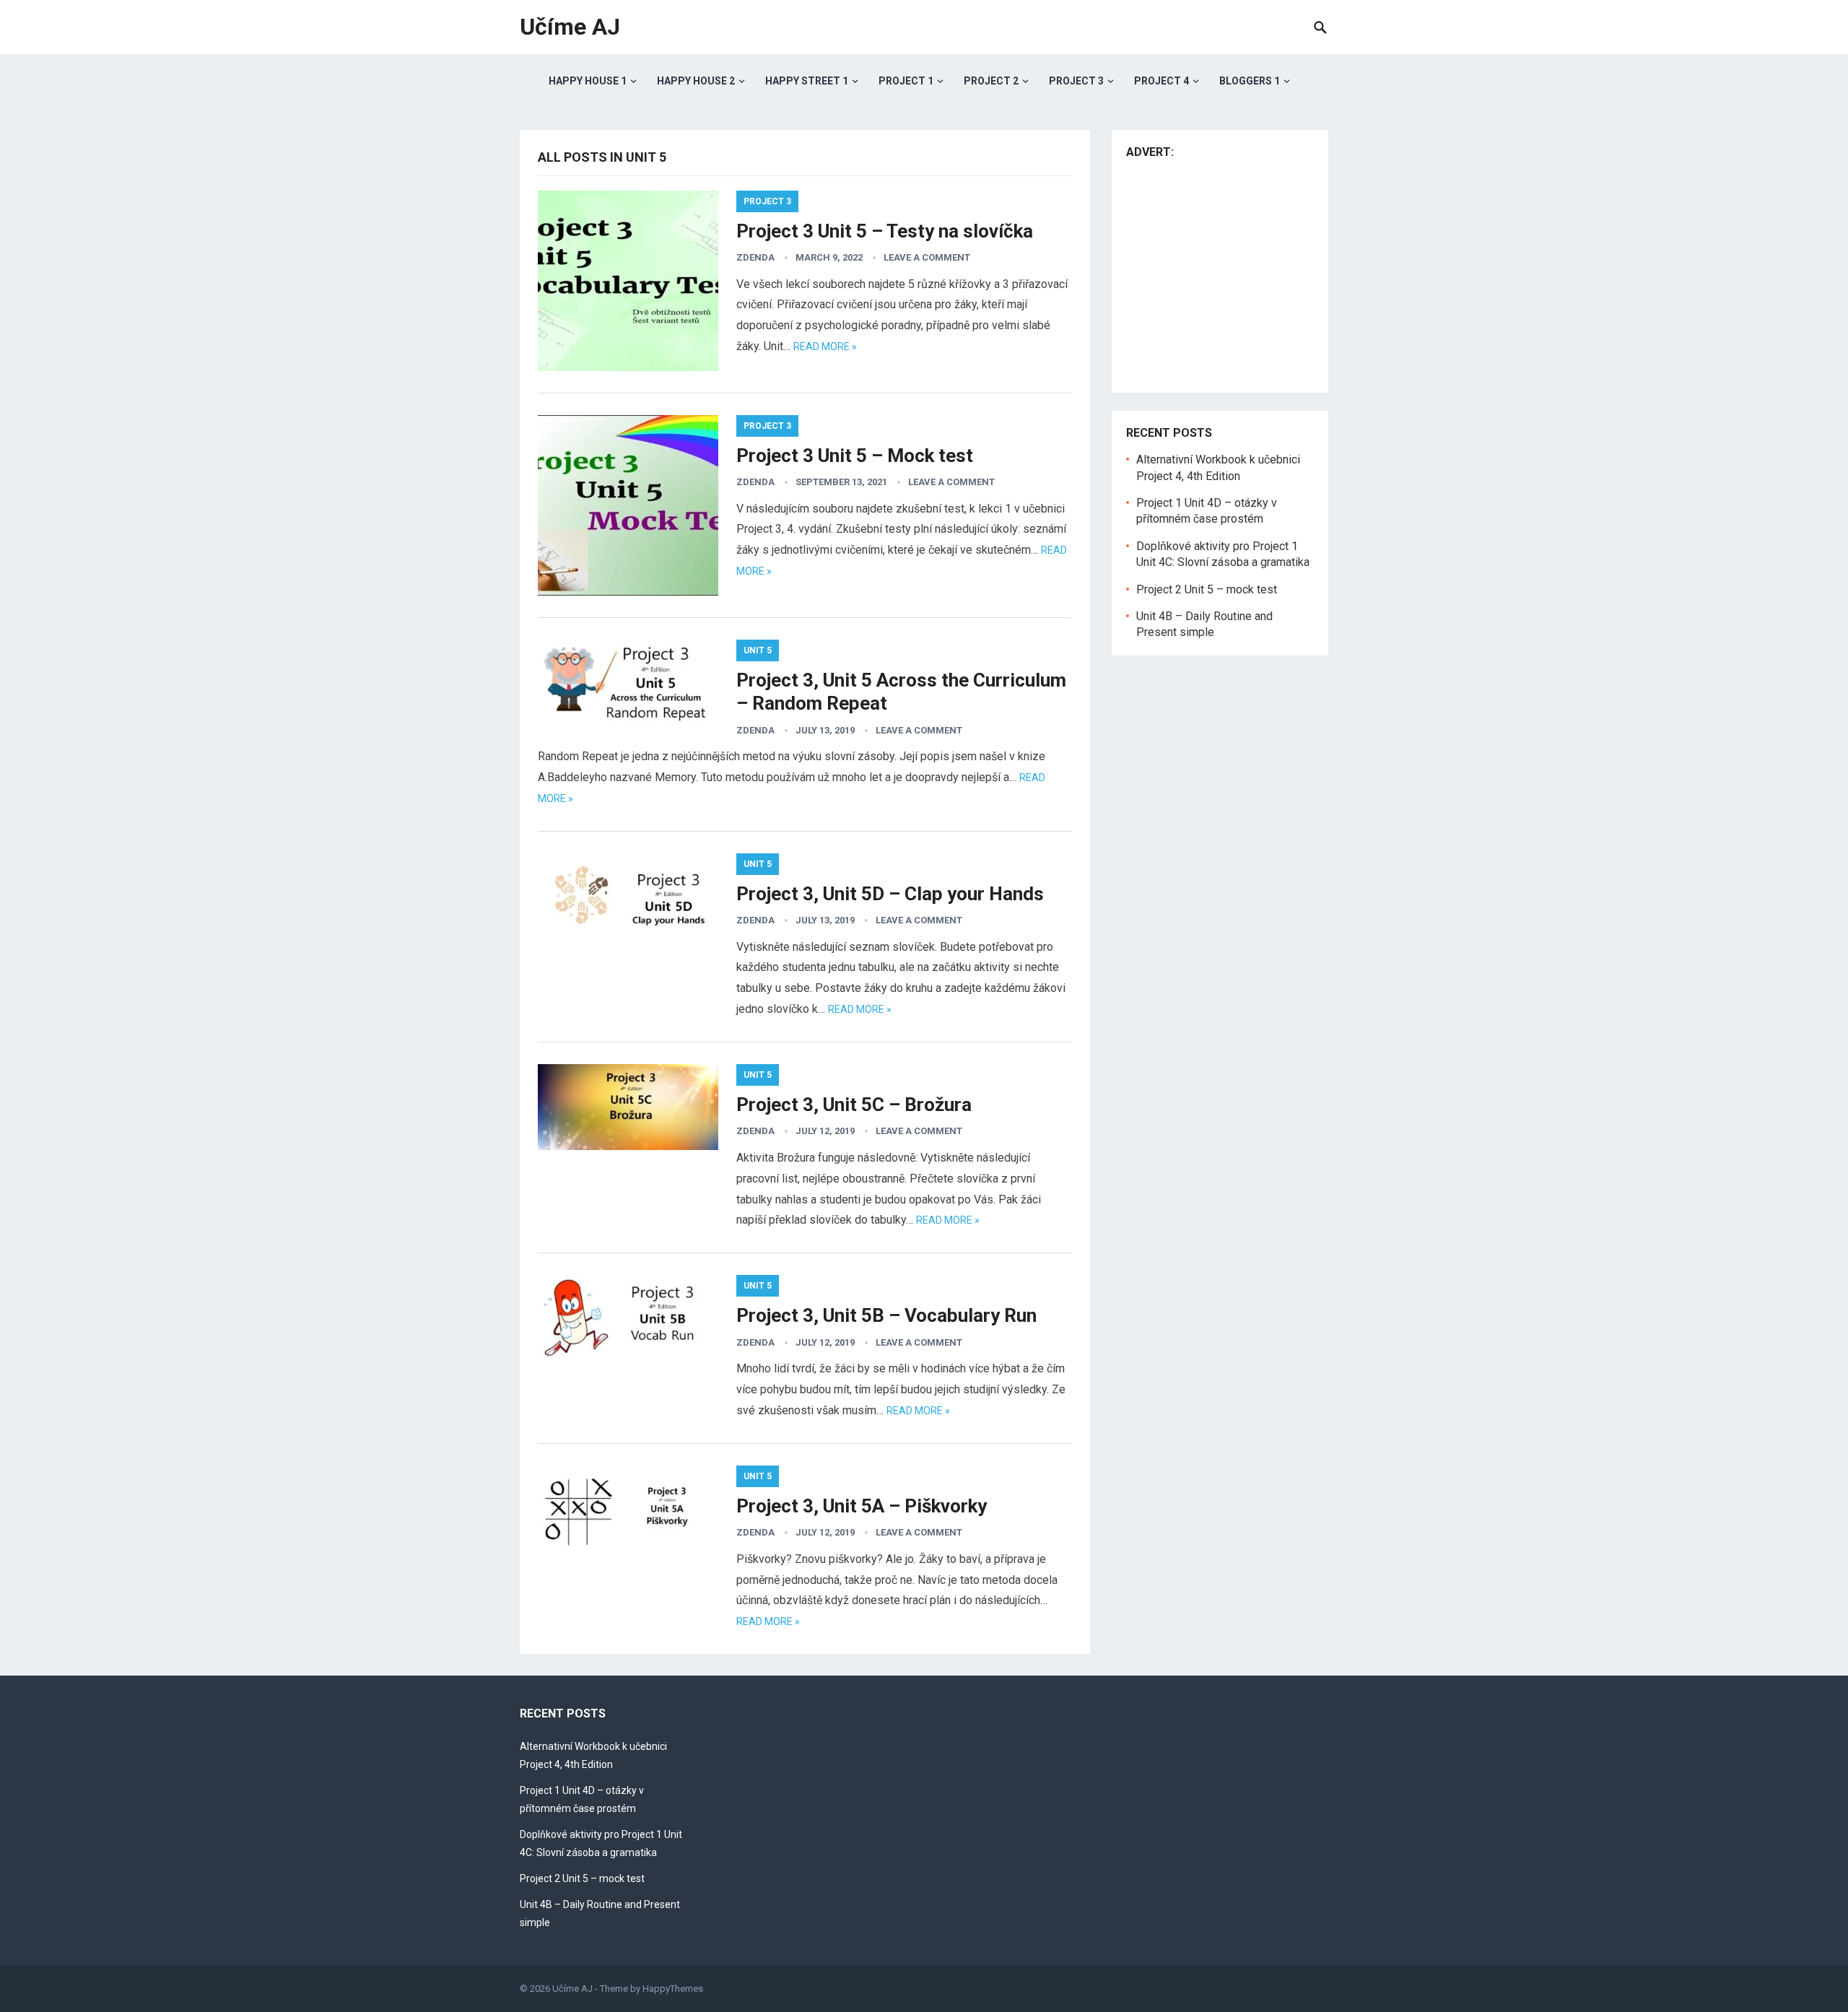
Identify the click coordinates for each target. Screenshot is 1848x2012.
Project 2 (991, 81)
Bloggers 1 (1250, 81)
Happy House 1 (588, 81)
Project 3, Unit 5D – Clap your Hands (890, 894)
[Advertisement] (1247, 272)
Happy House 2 (696, 81)
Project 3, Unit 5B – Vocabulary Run (886, 1315)
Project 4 (1161, 81)
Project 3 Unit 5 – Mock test (855, 456)
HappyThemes (673, 1989)
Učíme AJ (570, 27)
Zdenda (755, 257)
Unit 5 (758, 650)
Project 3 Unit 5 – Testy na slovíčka (885, 231)
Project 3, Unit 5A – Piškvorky (862, 1506)
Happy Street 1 (807, 81)
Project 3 (1076, 81)
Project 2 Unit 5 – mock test (1207, 589)
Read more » (825, 347)
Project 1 (906, 81)
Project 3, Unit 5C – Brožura (854, 1105)
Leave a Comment (927, 257)
